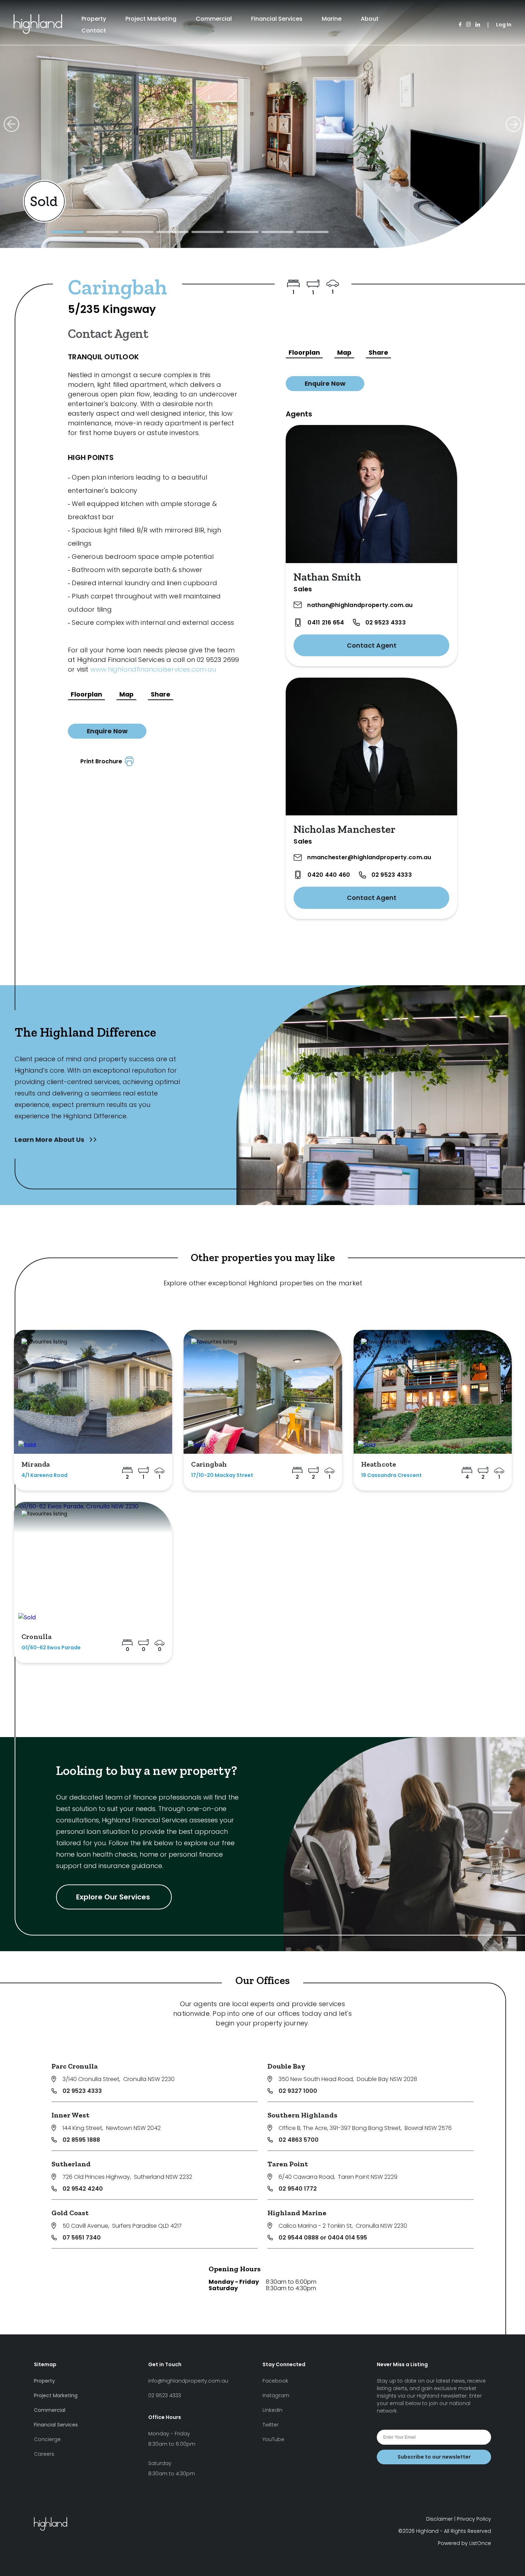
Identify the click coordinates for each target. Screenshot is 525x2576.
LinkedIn (272, 2410)
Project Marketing (151, 19)
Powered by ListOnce (464, 2543)
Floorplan (86, 694)
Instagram (276, 2395)
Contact (94, 31)
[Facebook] (460, 25)
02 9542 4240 (83, 2189)
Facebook (275, 2381)
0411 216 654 (326, 623)
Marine (332, 19)
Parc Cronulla (75, 2066)
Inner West (70, 2115)
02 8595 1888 (81, 2140)
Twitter (271, 2425)
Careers (44, 2454)
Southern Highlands (302, 2115)
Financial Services (277, 19)
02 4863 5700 (299, 2140)
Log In (504, 25)
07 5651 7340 (82, 2238)
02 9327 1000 (298, 2091)
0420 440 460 (329, 875)
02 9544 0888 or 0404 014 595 (323, 2238)
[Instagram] (468, 25)
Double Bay (286, 2066)
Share (161, 694)
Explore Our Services (114, 1897)
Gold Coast (70, 2213)
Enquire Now (107, 731)
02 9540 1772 (298, 2189)
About (370, 19)
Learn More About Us (50, 1140)
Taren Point (288, 2164)
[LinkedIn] (478, 25)
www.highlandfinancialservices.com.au (153, 669)
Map (126, 694)
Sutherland (71, 2164)
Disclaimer (439, 2519)
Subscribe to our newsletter (434, 2457)
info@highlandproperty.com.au (188, 2381)
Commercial (214, 19)
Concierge (47, 2439)
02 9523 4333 (386, 623)
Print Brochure (103, 761)
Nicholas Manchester (344, 829)
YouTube (273, 2439)
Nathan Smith (327, 577)
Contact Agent (372, 645)
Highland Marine (297, 2213)
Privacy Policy (474, 2519)
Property (94, 19)
